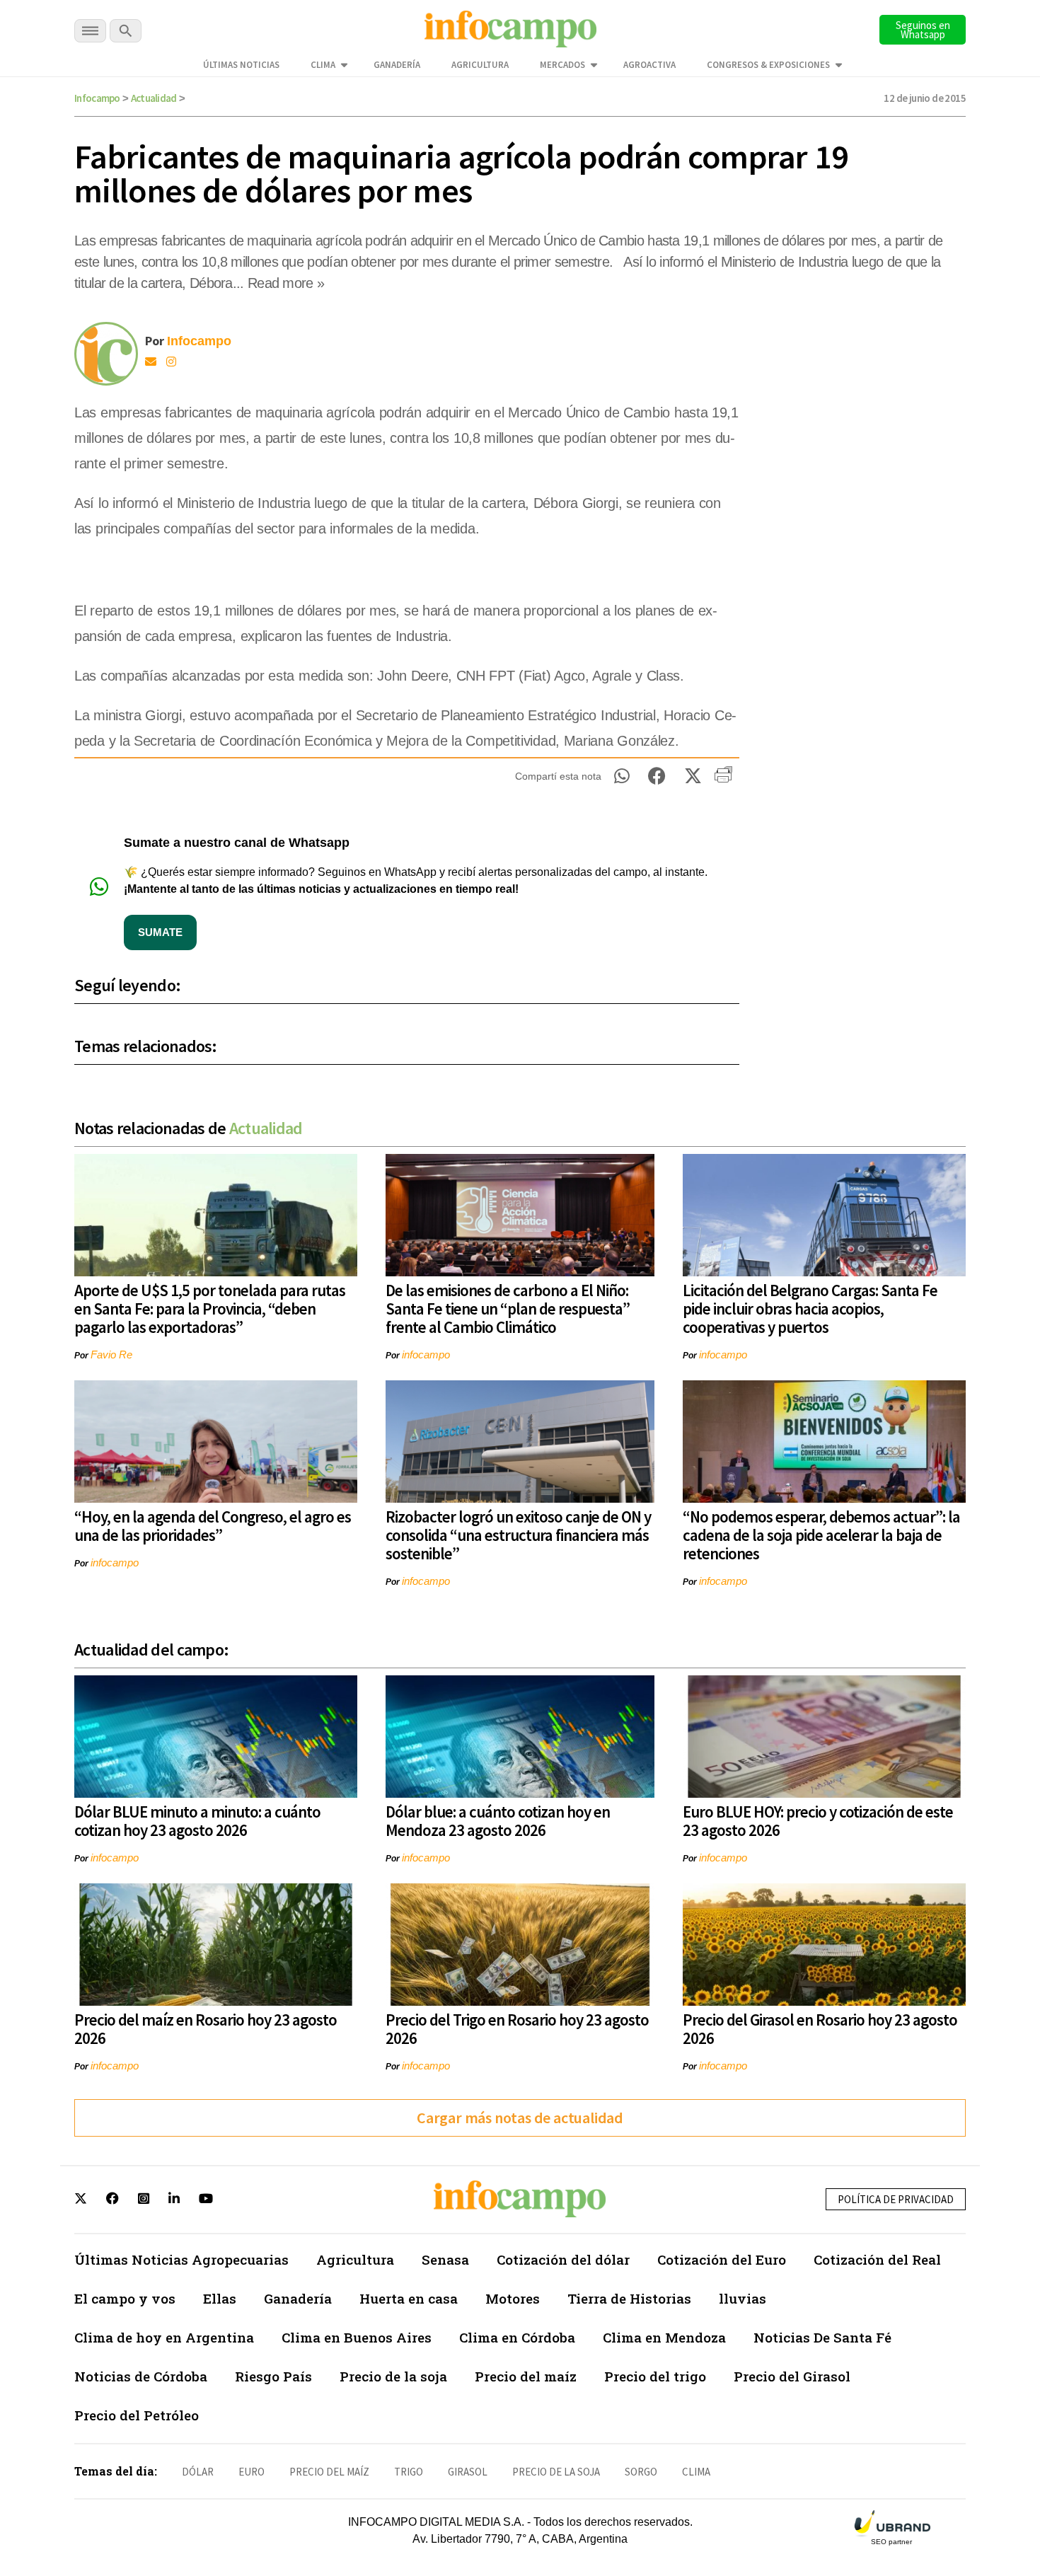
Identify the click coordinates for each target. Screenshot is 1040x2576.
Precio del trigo (655, 2376)
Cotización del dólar (563, 2259)
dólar (198, 2472)
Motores (513, 2298)
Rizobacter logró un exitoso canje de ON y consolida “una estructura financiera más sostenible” (518, 1535)
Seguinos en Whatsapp (923, 30)
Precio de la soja (393, 2376)
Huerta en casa (409, 2298)
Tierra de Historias (629, 2298)
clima (696, 2472)
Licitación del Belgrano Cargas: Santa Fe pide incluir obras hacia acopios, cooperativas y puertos (810, 1309)
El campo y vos (125, 2298)
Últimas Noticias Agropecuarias (181, 2259)
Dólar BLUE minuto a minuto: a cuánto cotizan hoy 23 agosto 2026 (197, 1821)
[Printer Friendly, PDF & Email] (723, 780)
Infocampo (97, 98)
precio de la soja (556, 2472)
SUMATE (160, 932)
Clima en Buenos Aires (357, 2337)
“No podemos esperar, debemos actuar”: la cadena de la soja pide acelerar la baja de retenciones (821, 1535)
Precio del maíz (526, 2376)
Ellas (220, 2298)
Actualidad (154, 98)
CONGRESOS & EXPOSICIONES (768, 65)
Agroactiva (649, 65)
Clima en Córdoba (517, 2337)
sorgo (641, 2472)
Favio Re (111, 1355)
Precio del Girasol (792, 2376)
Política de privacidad (896, 2199)
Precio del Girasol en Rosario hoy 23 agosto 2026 (820, 2029)
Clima (323, 65)
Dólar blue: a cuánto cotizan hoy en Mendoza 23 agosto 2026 (498, 1821)
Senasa (445, 2259)
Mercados (562, 65)
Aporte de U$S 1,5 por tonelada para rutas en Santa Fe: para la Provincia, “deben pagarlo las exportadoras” (210, 1309)
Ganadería (397, 65)
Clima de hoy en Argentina (164, 2337)
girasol (468, 2472)
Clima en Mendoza (664, 2337)
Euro (252, 2472)
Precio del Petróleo (137, 2415)
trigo (409, 2472)
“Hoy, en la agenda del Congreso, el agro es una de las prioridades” (213, 1526)
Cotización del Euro (722, 2259)
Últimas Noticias (241, 65)
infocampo (426, 1355)
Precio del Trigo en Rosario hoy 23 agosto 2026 (517, 2029)
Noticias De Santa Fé (822, 2337)
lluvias (743, 2298)
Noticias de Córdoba (141, 2376)
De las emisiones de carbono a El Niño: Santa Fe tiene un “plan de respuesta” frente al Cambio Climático (508, 1309)
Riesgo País (273, 2376)
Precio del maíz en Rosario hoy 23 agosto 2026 (206, 2029)
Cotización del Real (877, 2259)
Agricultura (480, 65)
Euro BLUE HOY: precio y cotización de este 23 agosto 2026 (818, 1821)
